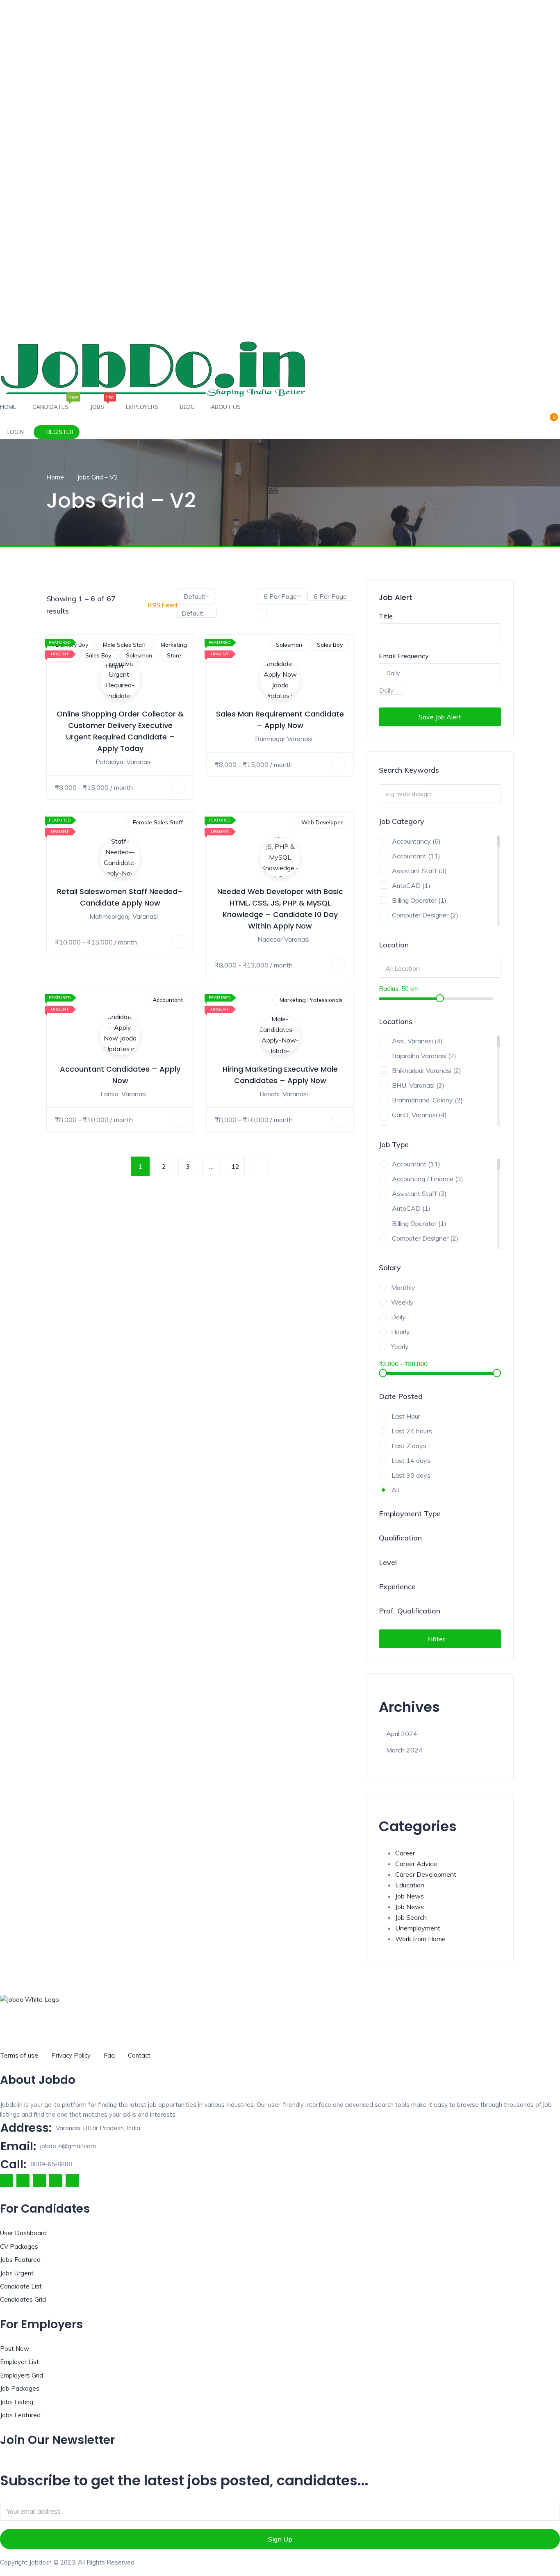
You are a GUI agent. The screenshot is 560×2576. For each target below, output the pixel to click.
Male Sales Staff (124, 645)
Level (388, 1562)
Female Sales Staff (158, 822)
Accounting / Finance (423, 1179)
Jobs (100, 404)
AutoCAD (406, 885)
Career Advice (416, 1864)
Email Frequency (404, 656)
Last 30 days (411, 1475)
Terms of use (19, 2055)
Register (59, 432)
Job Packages (20, 2388)
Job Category (402, 821)
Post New (15, 2349)
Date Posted (401, 1396)
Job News (410, 1896)
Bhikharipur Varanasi (422, 1070)
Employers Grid (22, 2375)
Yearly (400, 1346)
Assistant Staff (414, 871)
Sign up (280, 2539)
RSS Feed (162, 605)
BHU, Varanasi (413, 1085)
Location (394, 945)
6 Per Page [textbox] (329, 596)
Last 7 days (409, 1446)
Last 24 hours (412, 1431)
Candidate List (21, 2286)
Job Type (394, 1144)
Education (410, 1885)
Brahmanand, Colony (422, 1100)
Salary (390, 1267)
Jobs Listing (17, 2402)
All (395, 1490)
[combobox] (197, 613)
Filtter (437, 1639)
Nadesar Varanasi (283, 939)
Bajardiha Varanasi (419, 1056)
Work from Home (420, 1939)
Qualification (400, 1538)
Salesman (139, 655)
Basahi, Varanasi (284, 1094)
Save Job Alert (440, 717)
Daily (398, 1317)
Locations (396, 1021)
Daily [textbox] (387, 690)
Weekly (402, 1302)
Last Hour (406, 1416)
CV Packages (19, 2246)
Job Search (411, 1917)
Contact (139, 2055)
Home (8, 407)
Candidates (53, 404)
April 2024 (402, 1734)
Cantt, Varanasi (414, 1115)
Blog (187, 407)
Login (15, 432)
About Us (226, 407)
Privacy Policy (71, 2055)
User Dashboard (23, 2233)
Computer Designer (420, 915)
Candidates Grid (23, 2299)
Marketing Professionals (311, 1000)
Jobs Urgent (17, 2273)
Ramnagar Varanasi (284, 739)
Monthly (403, 1287)
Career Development (426, 1874)
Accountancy (411, 841)
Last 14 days (411, 1460)
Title (386, 616)
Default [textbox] (192, 613)
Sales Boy (98, 655)
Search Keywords (409, 770)
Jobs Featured (20, 2260)
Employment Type (410, 1514)
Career (405, 1853)
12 (235, 1166)
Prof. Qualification (410, 1611)
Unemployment (418, 1928)
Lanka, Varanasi (124, 1094)
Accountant (168, 1000)
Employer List (19, 2362)
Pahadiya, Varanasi (124, 762)
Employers (143, 407)
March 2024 (404, 1750)
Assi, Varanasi (412, 1041)
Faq (109, 2055)
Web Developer (322, 822)
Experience (397, 1587)
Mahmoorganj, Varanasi (124, 916)
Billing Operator (414, 900)
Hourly (401, 1332)
